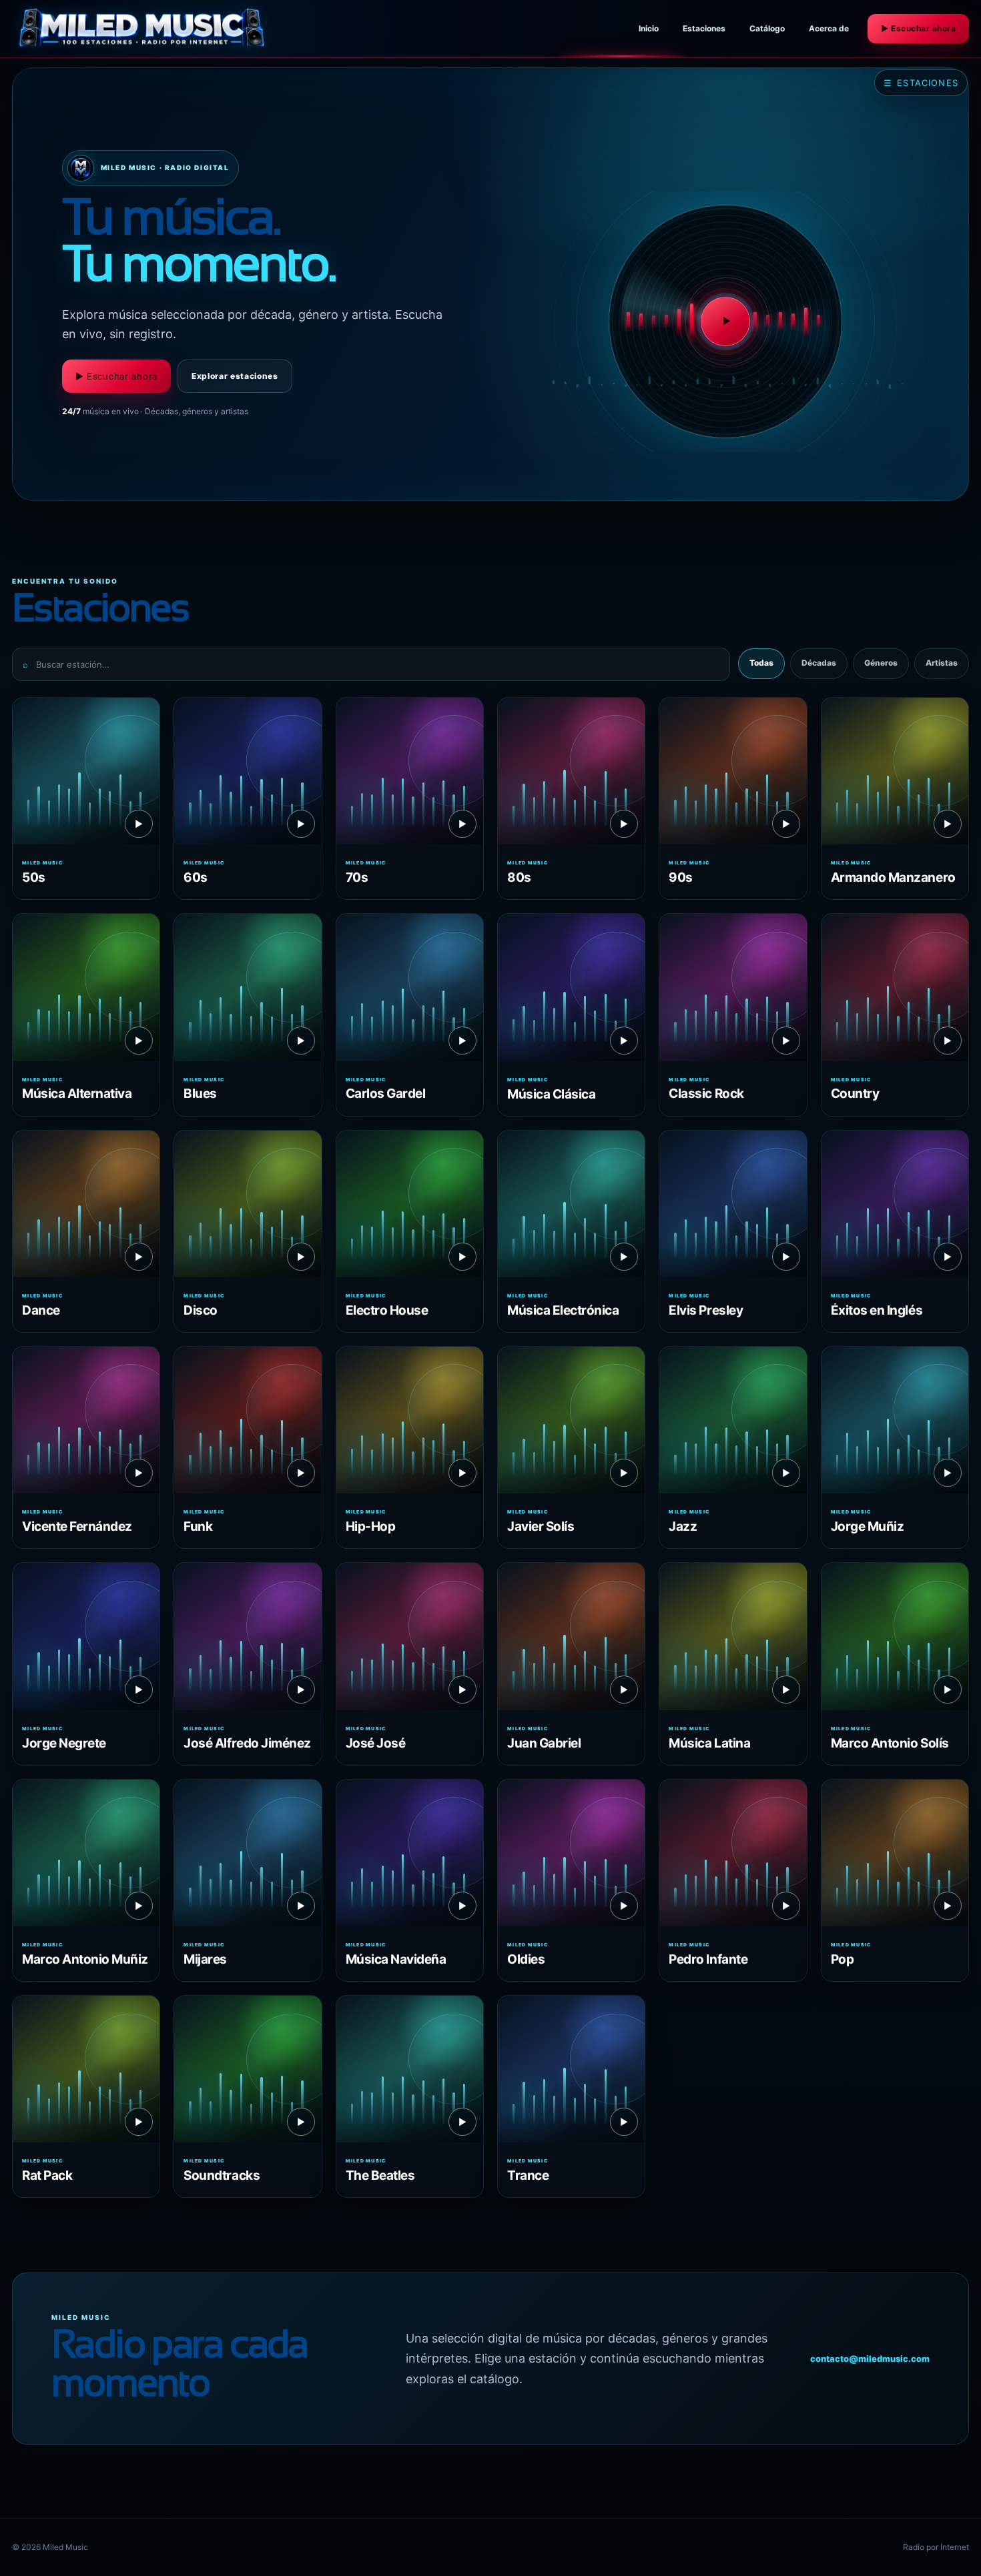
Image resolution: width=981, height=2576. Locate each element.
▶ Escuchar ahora (918, 28)
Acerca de (829, 28)
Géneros (881, 663)
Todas (761, 663)
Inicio (649, 28)
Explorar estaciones (235, 376)
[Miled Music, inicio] (142, 29)
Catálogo (767, 28)
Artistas (942, 663)
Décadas (819, 663)
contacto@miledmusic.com (870, 2359)
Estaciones (704, 28)
